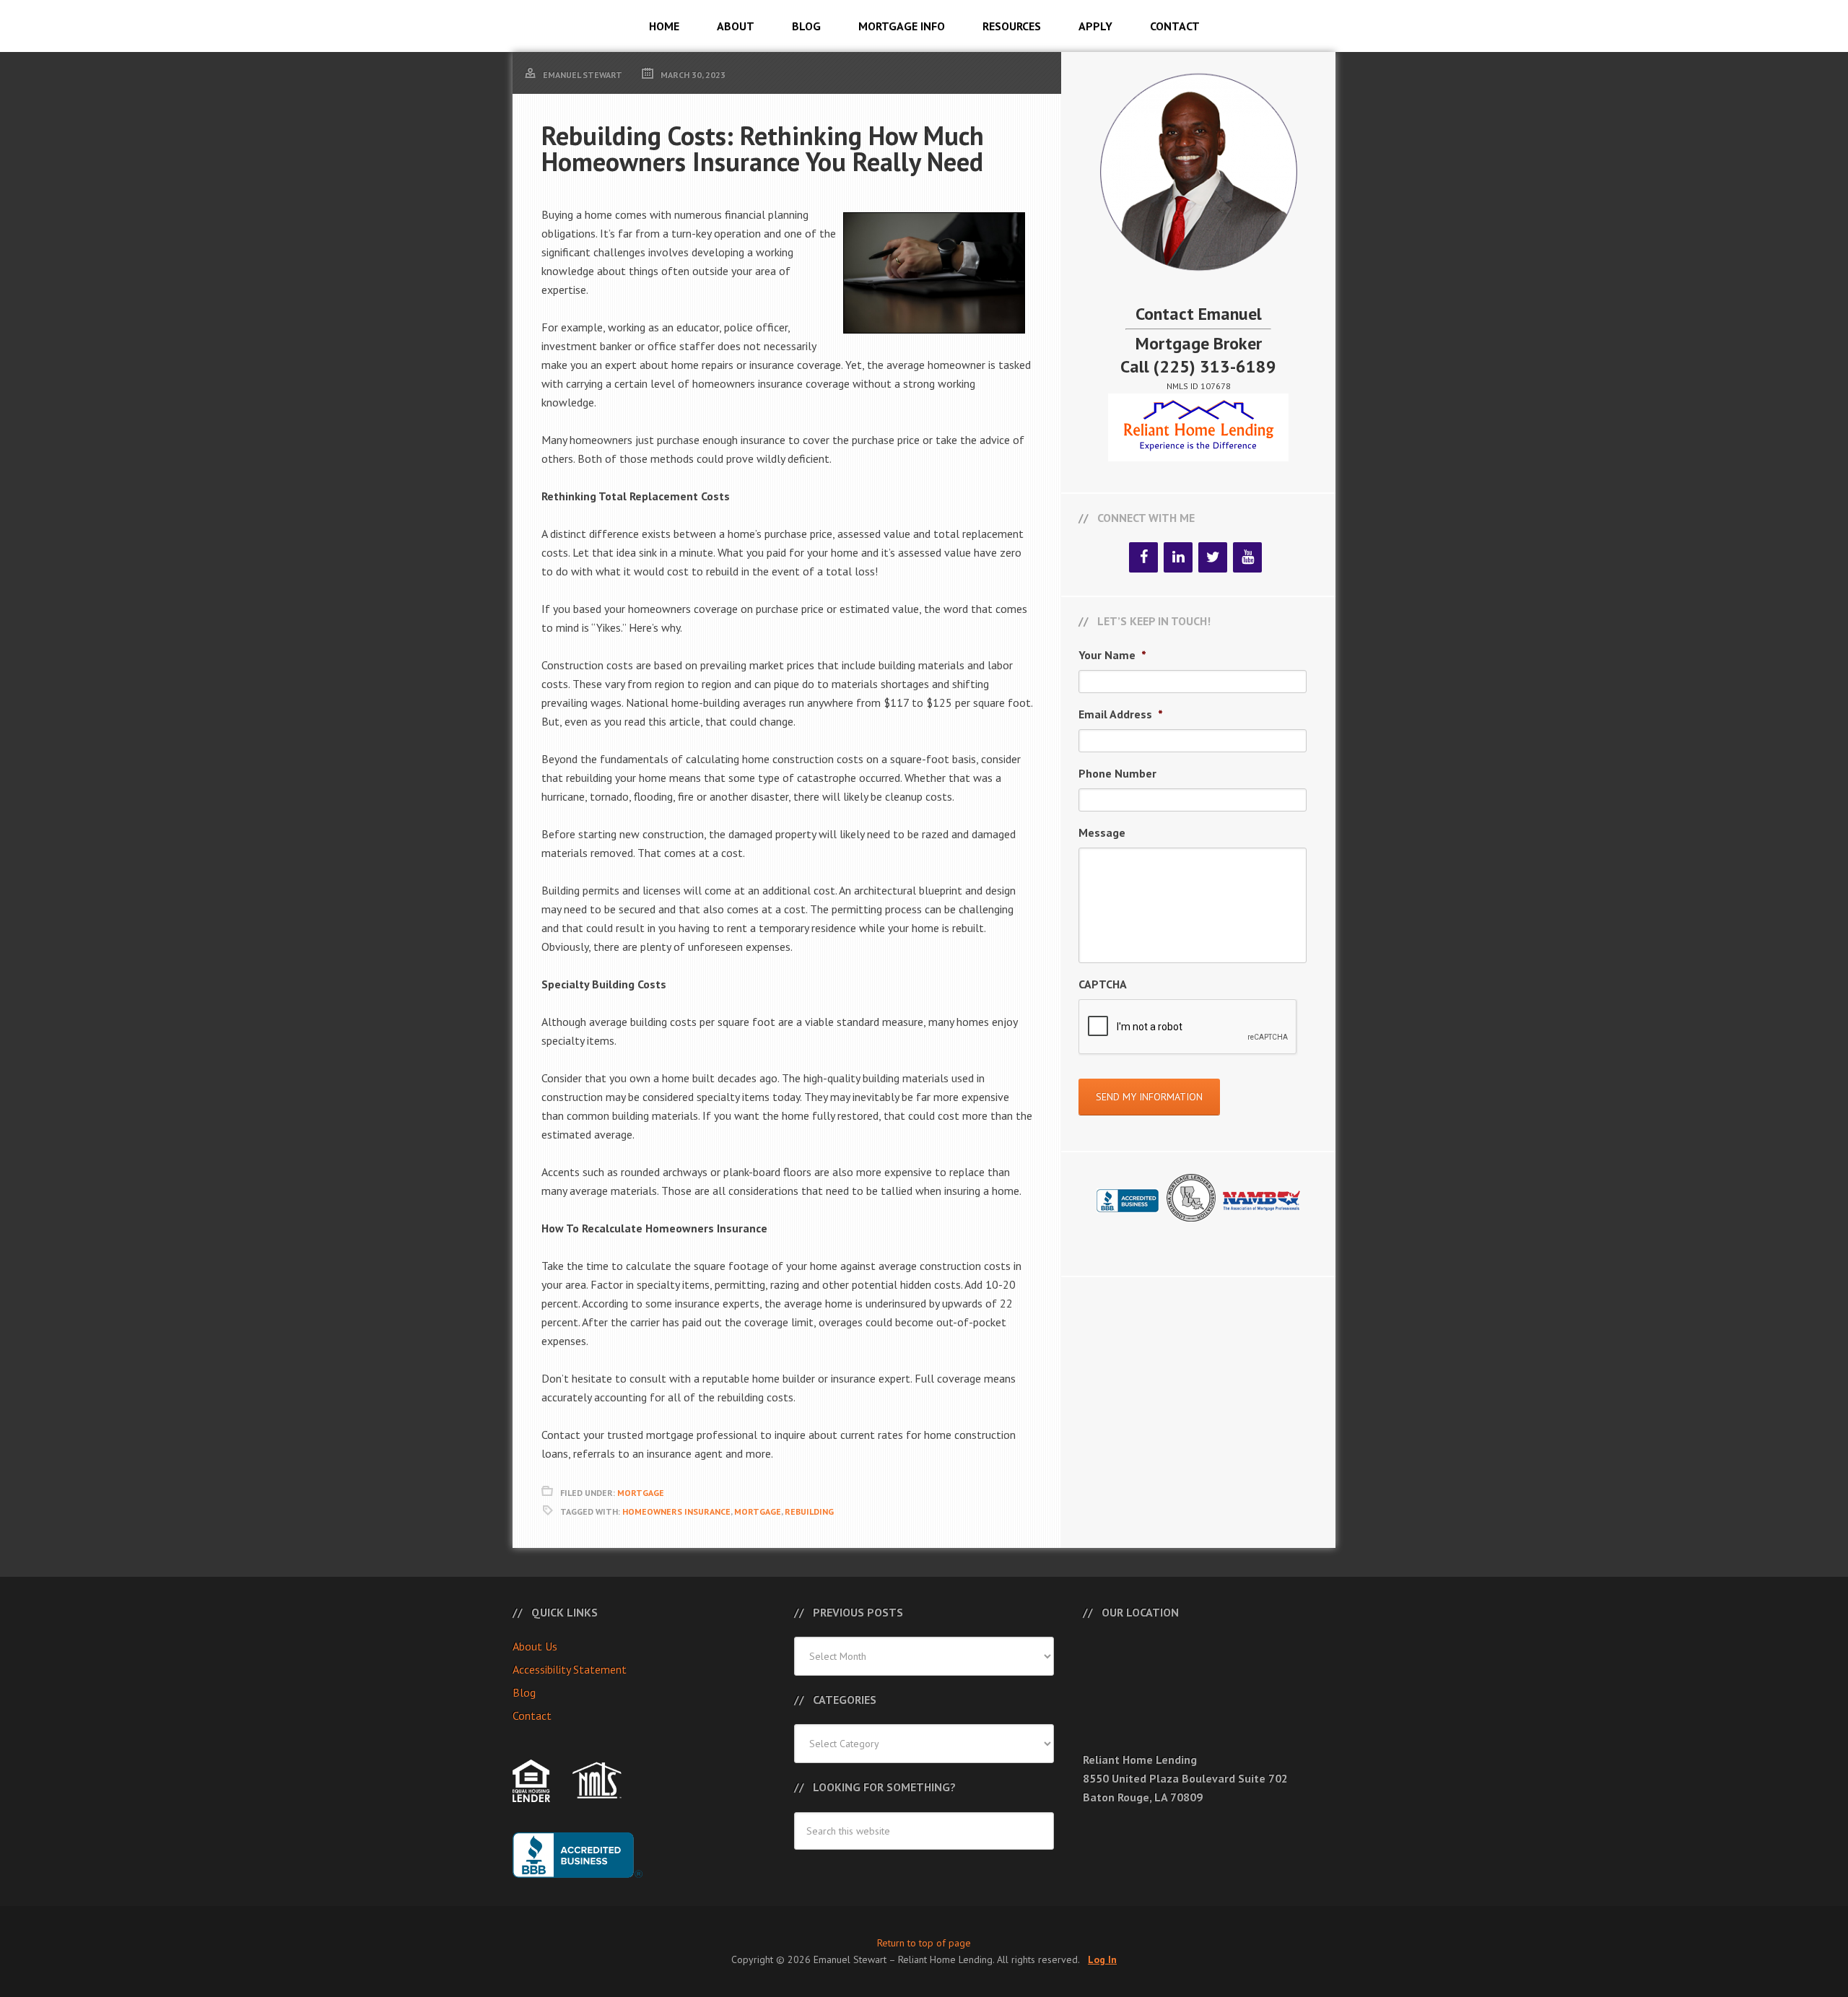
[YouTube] (1247, 557)
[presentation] (1188, 1027)
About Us (535, 1646)
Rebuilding (809, 1511)
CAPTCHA (1103, 984)
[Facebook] (1143, 557)
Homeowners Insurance (676, 1511)
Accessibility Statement (570, 1669)
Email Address (1121, 714)
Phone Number (1117, 773)
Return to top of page (924, 1943)
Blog (524, 1692)
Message (1102, 832)
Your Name (1112, 655)
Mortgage (641, 1493)
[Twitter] (1213, 557)
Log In (1102, 1959)
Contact (532, 1715)
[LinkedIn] (1178, 557)
